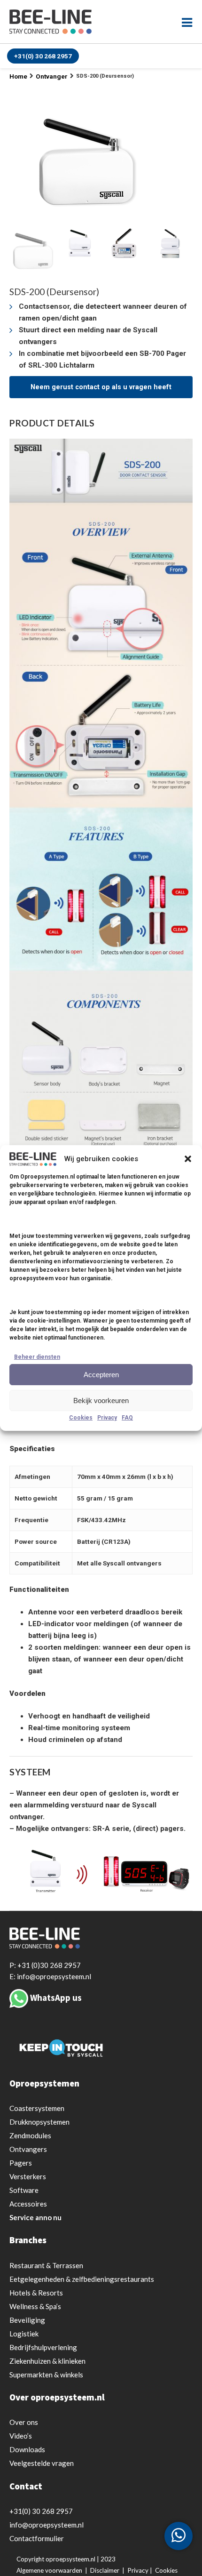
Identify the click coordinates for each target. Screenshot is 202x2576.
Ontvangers (28, 2149)
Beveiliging (27, 2320)
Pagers (21, 2163)
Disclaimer (105, 2570)
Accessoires (28, 2204)
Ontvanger (52, 76)
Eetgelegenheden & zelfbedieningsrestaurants (82, 2279)
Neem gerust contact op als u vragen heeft (101, 387)
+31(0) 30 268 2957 (43, 56)
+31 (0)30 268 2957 (49, 1965)
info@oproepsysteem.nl (47, 2525)
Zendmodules (30, 2135)
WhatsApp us (56, 1998)
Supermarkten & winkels (46, 2375)
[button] (188, 1159)
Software (24, 2190)
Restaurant (46, 2265)
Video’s (21, 2436)
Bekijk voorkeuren (101, 1400)
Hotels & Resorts (36, 2293)
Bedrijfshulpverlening (43, 2347)
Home (18, 76)
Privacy (107, 1418)
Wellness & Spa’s (35, 2306)
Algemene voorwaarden (49, 2570)
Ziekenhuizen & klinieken (47, 2361)
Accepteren (101, 1375)
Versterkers (28, 2176)
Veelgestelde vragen (42, 2463)
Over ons (24, 2422)
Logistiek (24, 2334)
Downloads (27, 2449)
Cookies (81, 1418)
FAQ (127, 1418)
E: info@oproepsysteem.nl (50, 1976)
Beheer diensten (37, 1357)
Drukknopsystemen (39, 2122)
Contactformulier (37, 2538)
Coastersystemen (37, 2108)
